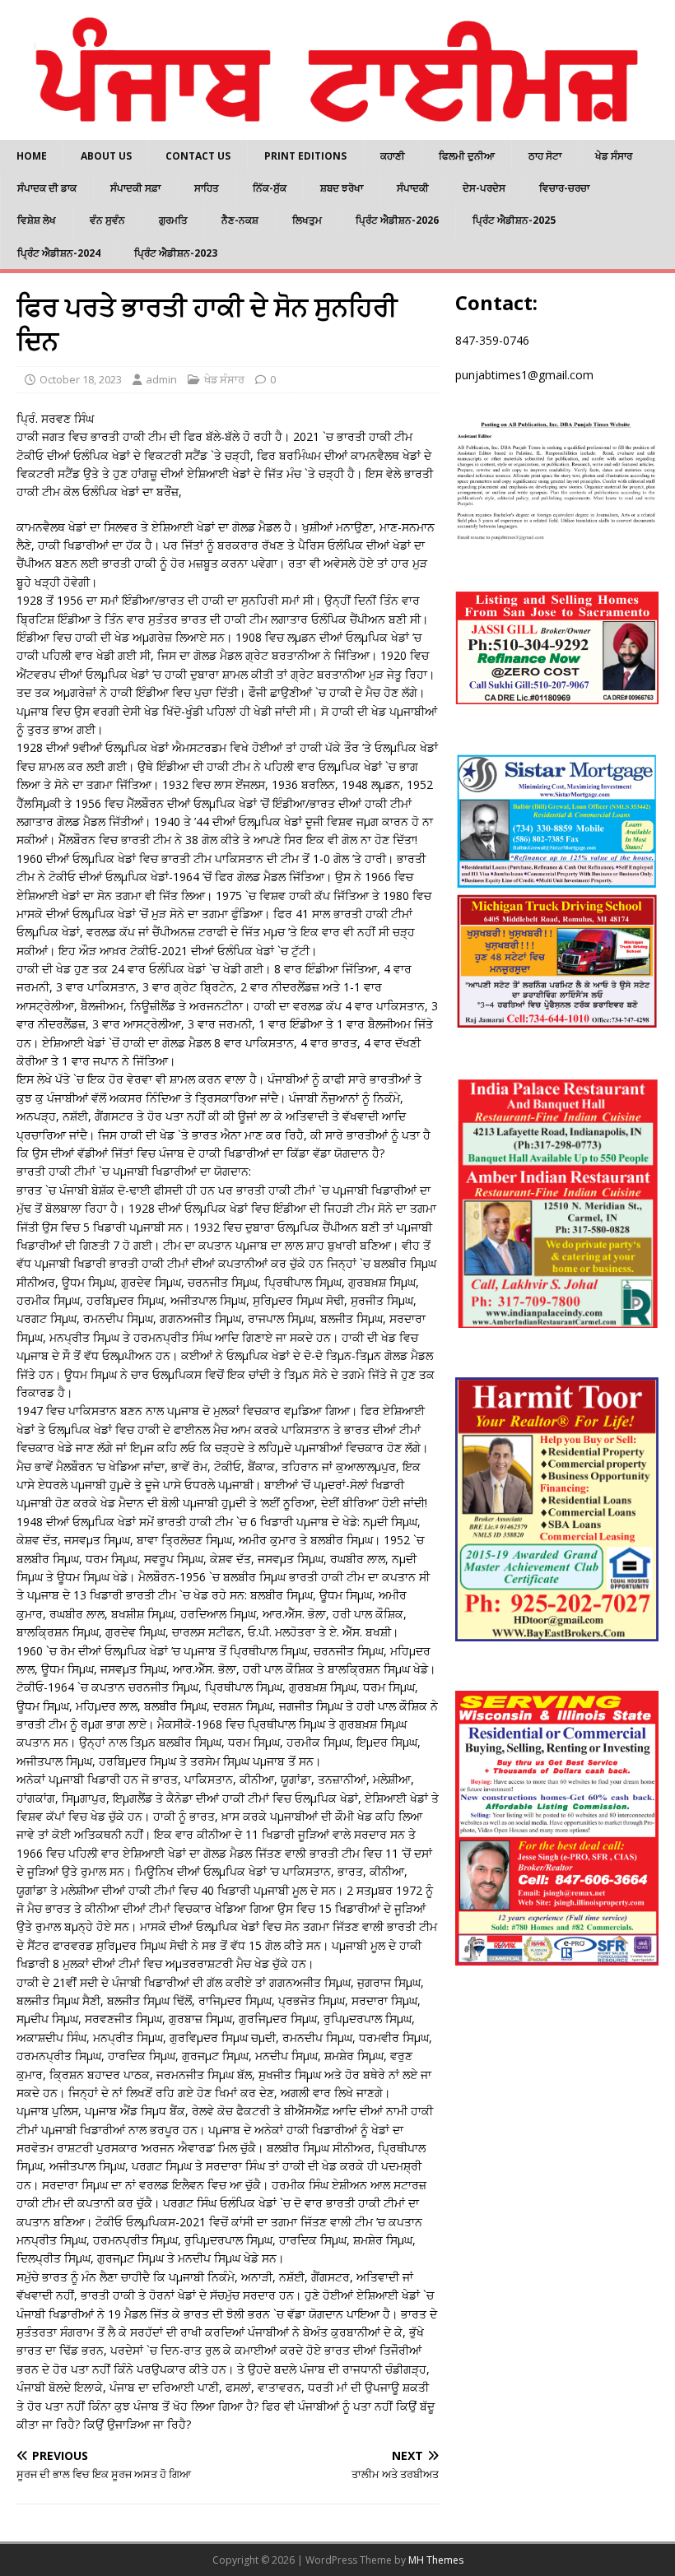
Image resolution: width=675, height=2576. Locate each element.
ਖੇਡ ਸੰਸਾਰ (614, 156)
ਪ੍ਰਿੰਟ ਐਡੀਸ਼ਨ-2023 (176, 253)
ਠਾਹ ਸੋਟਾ (545, 156)
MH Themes (436, 2560)
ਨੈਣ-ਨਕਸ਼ (240, 220)
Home (32, 156)
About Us (106, 156)
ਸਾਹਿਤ (207, 188)
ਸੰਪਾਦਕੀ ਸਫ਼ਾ (135, 188)
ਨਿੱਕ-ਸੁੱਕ (270, 188)
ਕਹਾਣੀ (393, 156)
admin (161, 379)
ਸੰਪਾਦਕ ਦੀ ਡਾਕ (47, 188)
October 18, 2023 (81, 379)
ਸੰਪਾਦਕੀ (413, 188)
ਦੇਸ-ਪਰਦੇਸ (484, 188)
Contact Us (198, 156)
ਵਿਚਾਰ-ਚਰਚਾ (564, 188)
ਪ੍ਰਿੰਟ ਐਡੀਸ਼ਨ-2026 (397, 220)
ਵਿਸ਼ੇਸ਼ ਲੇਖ (37, 220)
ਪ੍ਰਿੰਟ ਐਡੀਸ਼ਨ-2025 (514, 220)
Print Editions (305, 156)
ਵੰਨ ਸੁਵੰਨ (107, 220)
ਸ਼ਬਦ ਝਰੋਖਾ (342, 188)
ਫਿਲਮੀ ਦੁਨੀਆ (467, 156)
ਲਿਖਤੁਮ (307, 220)
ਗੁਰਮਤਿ (173, 220)
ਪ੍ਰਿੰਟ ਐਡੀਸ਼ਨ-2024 (59, 253)
